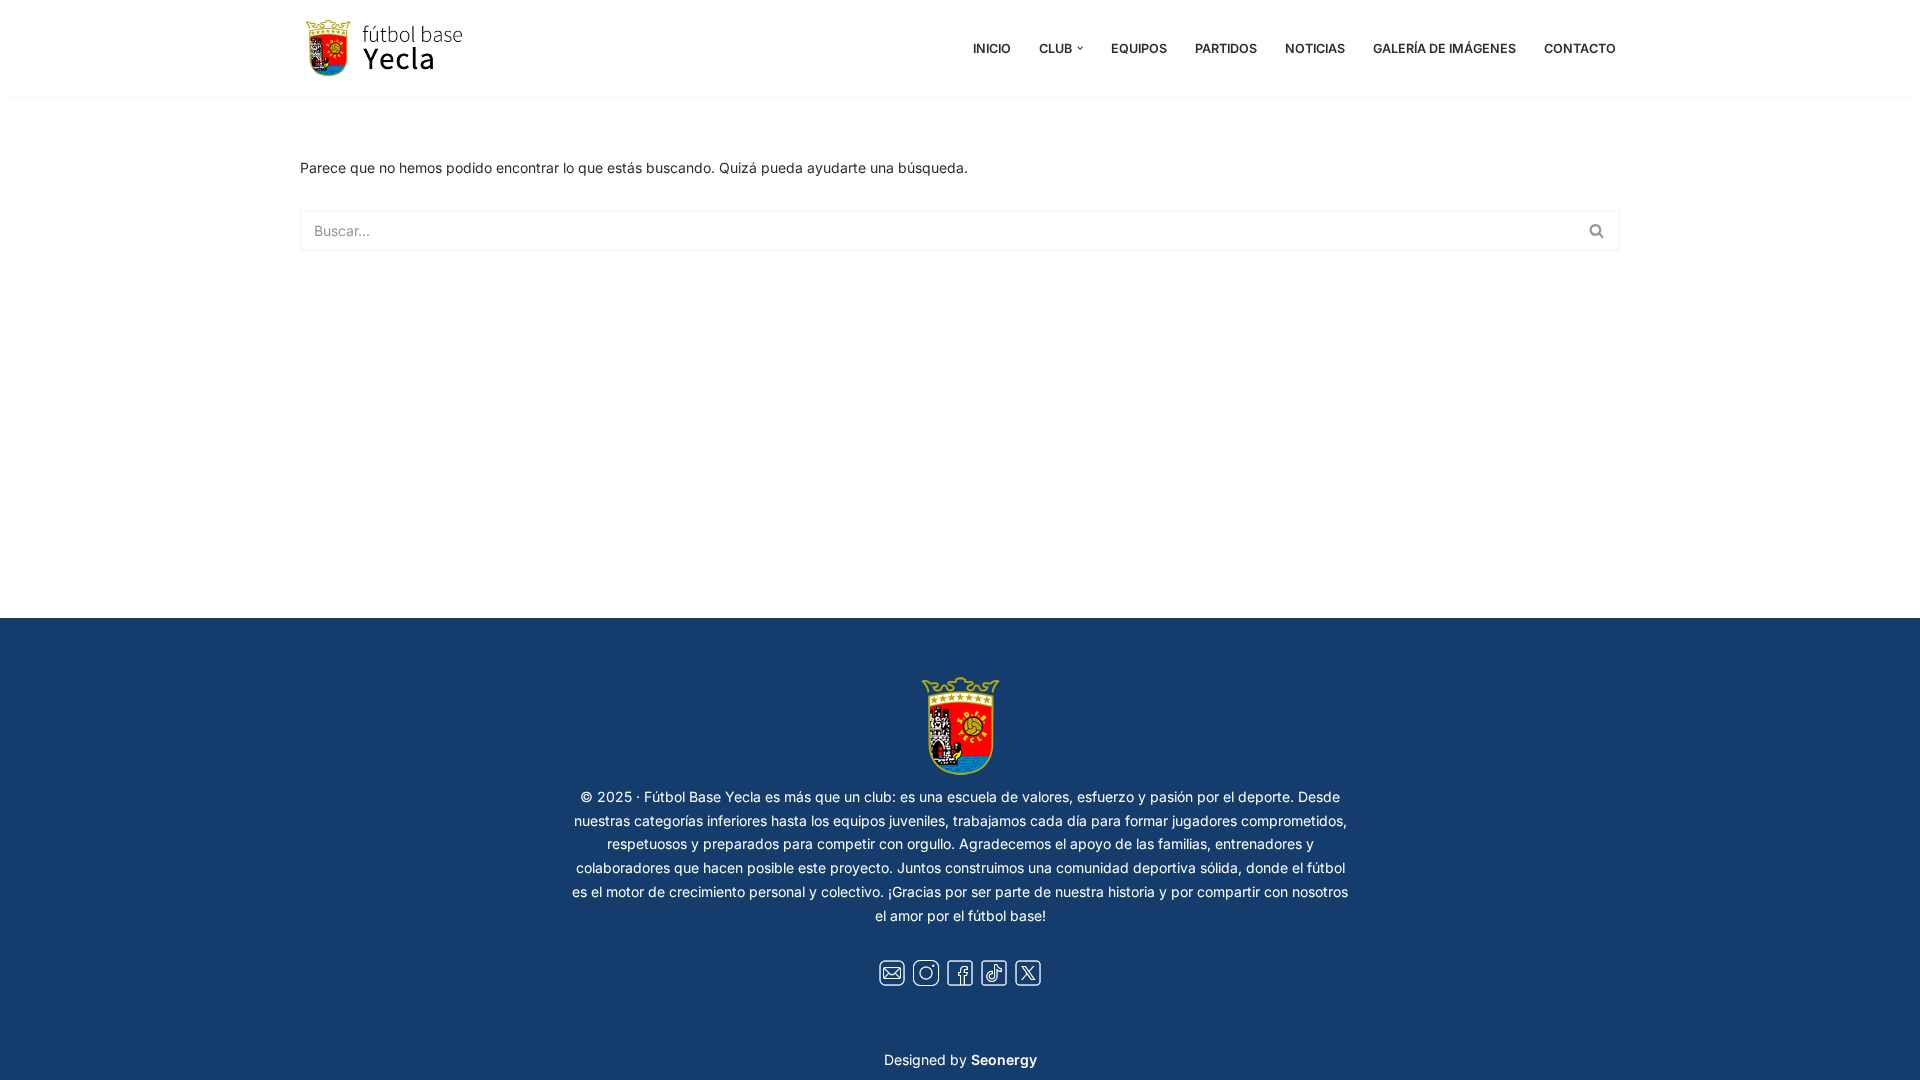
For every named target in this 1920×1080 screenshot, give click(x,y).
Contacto (1580, 48)
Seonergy (1004, 1059)
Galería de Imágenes (1444, 48)
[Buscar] (1597, 230)
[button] (1080, 48)
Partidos (1226, 48)
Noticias (1315, 48)
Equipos (1139, 48)
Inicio (992, 48)
